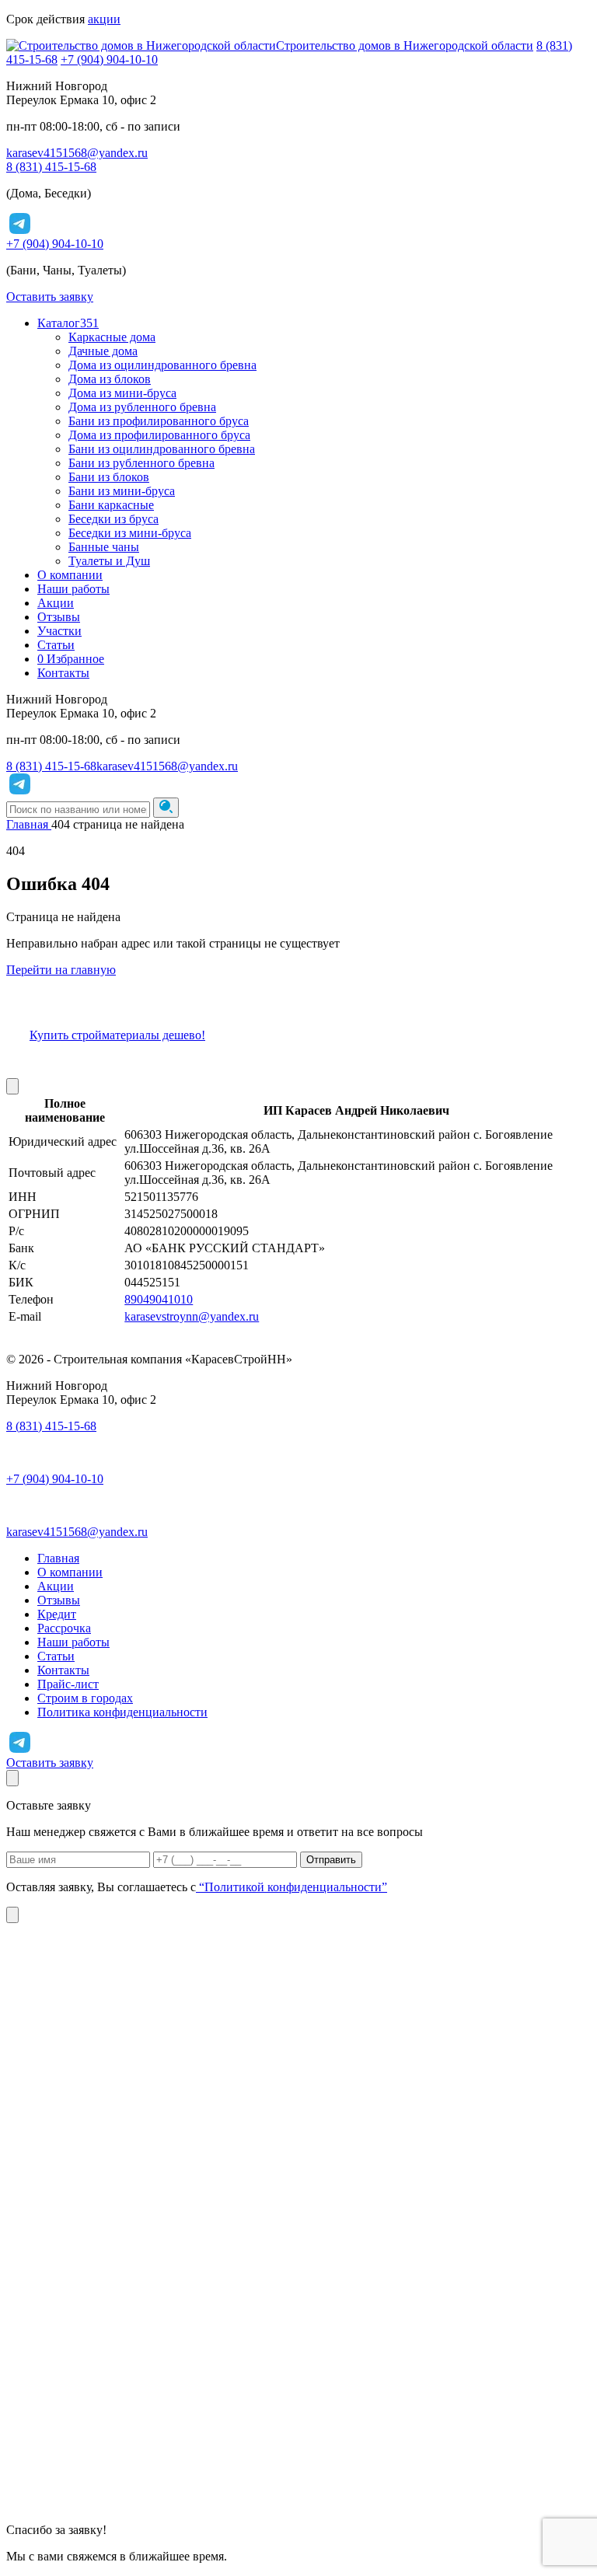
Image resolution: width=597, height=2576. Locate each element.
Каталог (68, 323)
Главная (58, 1558)
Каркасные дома (112, 337)
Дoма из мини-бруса (122, 393)
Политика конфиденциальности (122, 1712)
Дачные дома (103, 351)
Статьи (56, 645)
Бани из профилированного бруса (159, 421)
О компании (70, 575)
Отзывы (59, 617)
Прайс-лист (68, 1684)
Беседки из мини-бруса (130, 533)
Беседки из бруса (113, 519)
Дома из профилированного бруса (159, 435)
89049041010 (159, 1299)
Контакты (63, 673)
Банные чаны (104, 547)
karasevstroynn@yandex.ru (192, 1316)
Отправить (331, 1860)
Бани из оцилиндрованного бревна (162, 449)
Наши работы (73, 589)
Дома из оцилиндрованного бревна (162, 365)
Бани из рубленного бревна (141, 463)
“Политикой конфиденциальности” (292, 1887)
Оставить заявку (50, 297)
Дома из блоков (110, 379)
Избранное (71, 659)
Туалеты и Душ (109, 561)
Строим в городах (85, 1698)
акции (104, 19)
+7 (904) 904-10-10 (109, 59)
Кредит (57, 1614)
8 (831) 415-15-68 (51, 167)
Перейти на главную (61, 970)
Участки (59, 631)
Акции (56, 603)
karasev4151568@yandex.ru (77, 153)
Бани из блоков (109, 477)
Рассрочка (64, 1628)
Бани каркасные (111, 505)
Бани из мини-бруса (122, 491)
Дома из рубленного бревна (142, 407)
